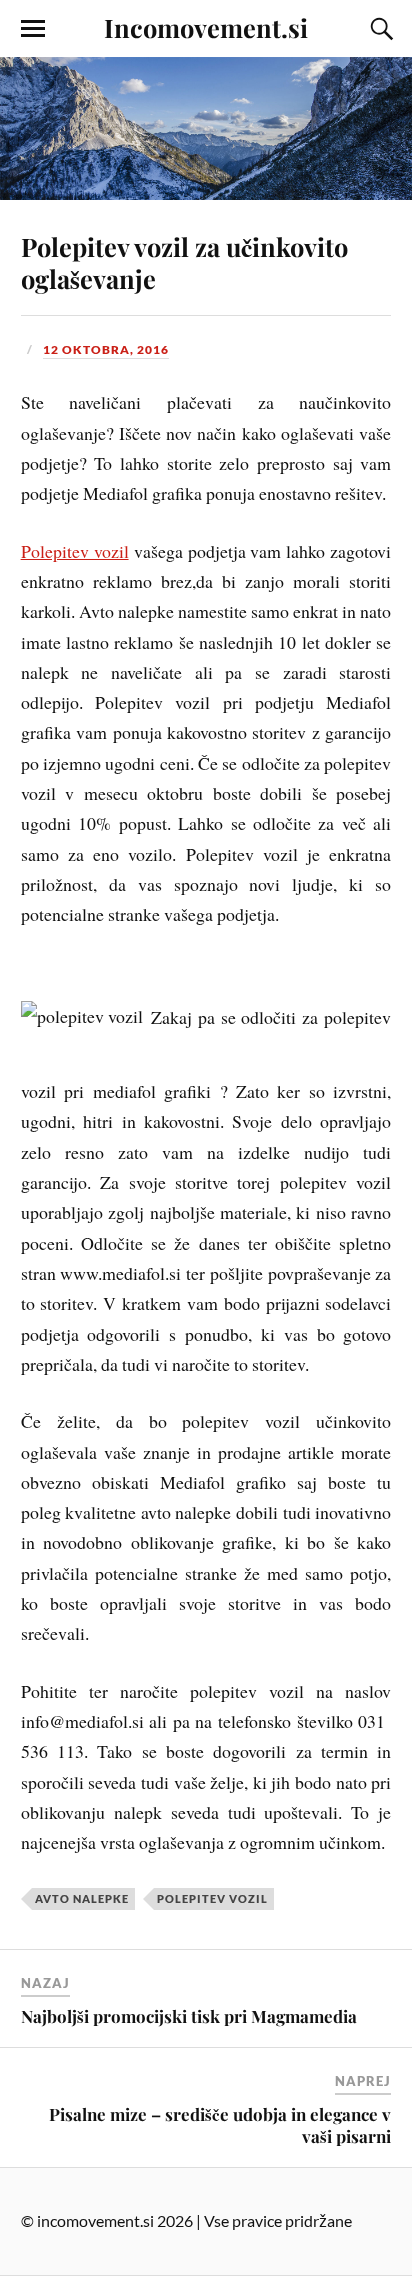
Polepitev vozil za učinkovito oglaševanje (184, 262)
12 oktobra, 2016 (106, 349)
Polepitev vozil (75, 551)
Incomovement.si (206, 27)
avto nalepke (82, 1898)
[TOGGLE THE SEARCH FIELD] (379, 29)
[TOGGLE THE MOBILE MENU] (33, 29)
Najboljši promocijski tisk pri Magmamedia (189, 2016)
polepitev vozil (212, 1898)
